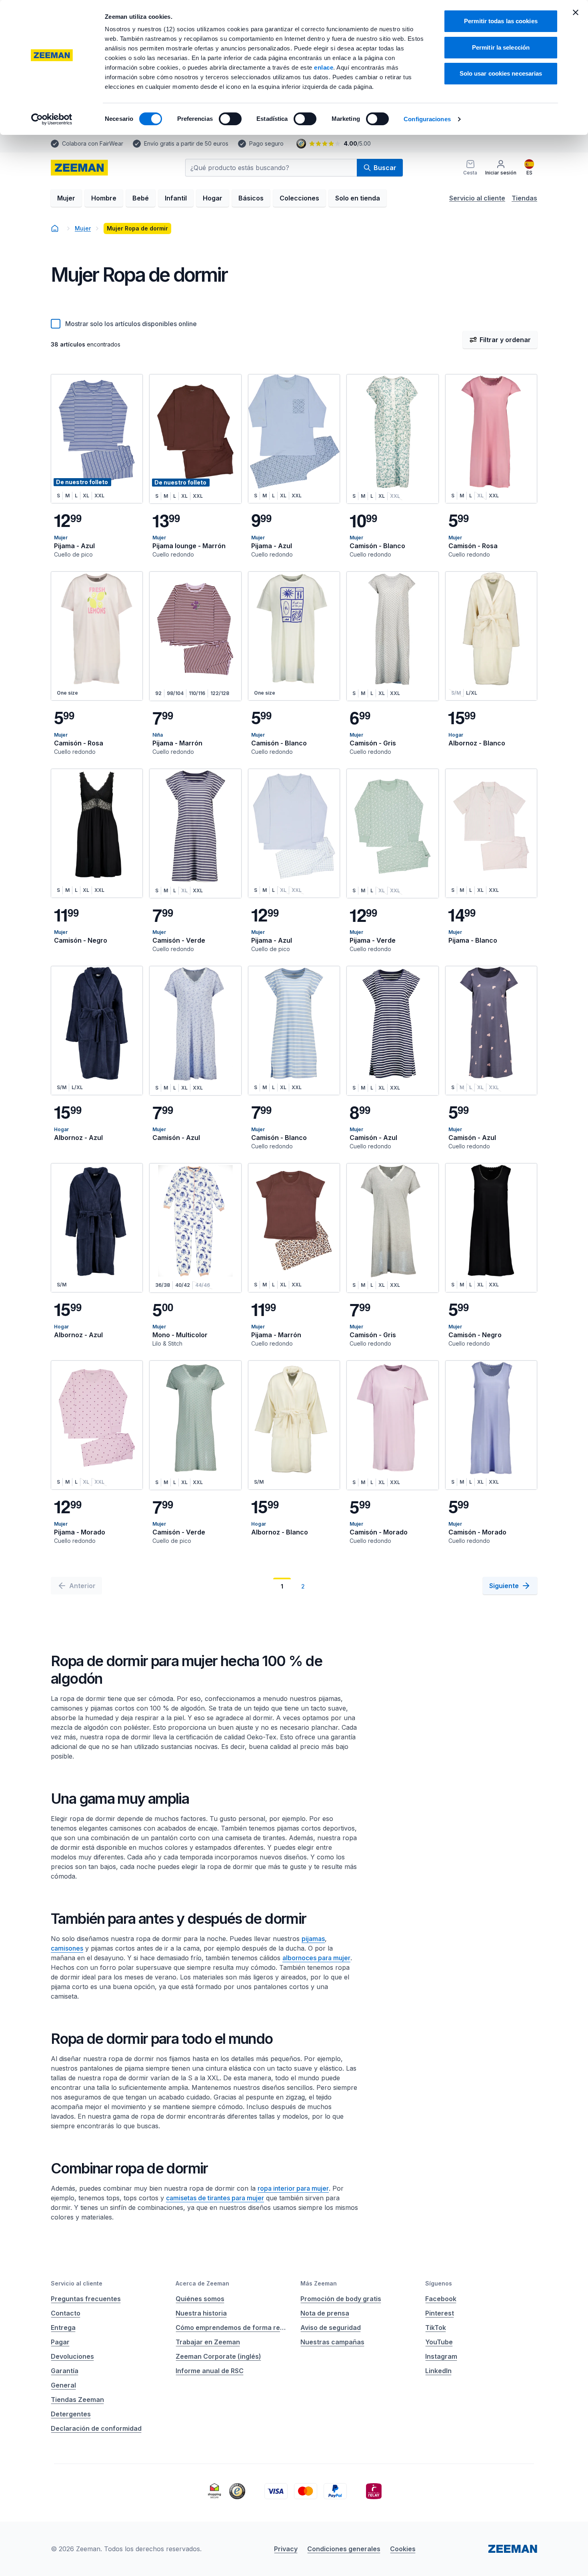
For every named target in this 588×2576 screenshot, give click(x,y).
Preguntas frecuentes (86, 2299)
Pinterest (440, 2313)
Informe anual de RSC (210, 2371)
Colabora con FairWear (93, 143)
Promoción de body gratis (341, 2299)
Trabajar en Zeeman (208, 2342)
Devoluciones (72, 2356)
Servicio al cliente (477, 198)
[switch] (230, 119)
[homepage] (79, 168)
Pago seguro (266, 143)
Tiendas (524, 198)
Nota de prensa (325, 2313)
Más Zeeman (319, 2283)
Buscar (385, 168)
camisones (67, 1948)
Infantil (176, 198)
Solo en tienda (358, 198)
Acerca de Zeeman (202, 2283)
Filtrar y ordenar (505, 340)
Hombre (104, 198)
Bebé (141, 198)
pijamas (313, 1939)
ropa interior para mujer (293, 2188)
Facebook (441, 2299)
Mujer (66, 198)
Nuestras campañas (332, 2342)
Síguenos (439, 2283)
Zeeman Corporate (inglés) (218, 2356)
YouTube (439, 2342)
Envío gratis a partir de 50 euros (186, 143)
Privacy (286, 2549)
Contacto (66, 2313)
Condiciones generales (344, 2549)
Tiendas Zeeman (77, 2400)
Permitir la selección (501, 47)
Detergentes (71, 2414)
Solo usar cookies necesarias (501, 73)
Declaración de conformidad (96, 2428)
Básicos (251, 198)
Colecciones (299, 198)
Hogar (213, 198)
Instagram (441, 2356)
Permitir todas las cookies (501, 21)
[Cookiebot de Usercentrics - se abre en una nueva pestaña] (52, 119)
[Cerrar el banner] (576, 12)
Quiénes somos (200, 2299)
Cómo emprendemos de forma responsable (232, 2328)
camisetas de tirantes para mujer (215, 2198)
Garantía (65, 2371)
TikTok (436, 2328)
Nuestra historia (201, 2313)
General (63, 2385)
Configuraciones (427, 119)
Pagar (60, 2342)
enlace (324, 67)
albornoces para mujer (316, 1958)
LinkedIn (438, 2371)
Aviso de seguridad (331, 2328)
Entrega (63, 2328)
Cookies (403, 2549)
